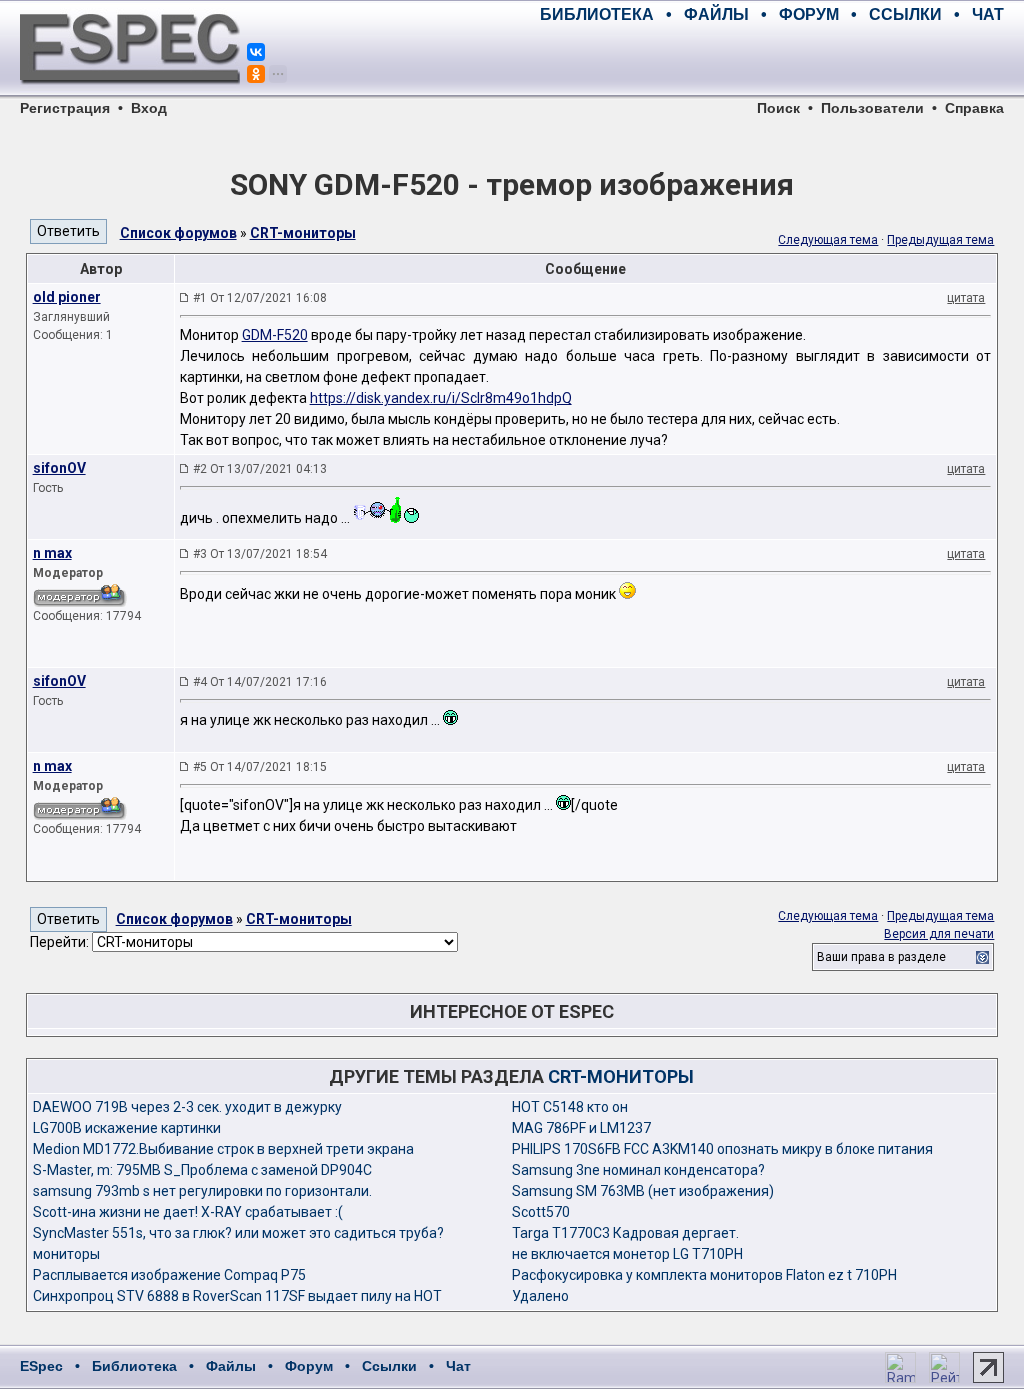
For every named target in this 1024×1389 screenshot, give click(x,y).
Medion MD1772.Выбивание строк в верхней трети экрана (223, 1149)
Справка (974, 108)
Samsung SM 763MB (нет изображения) (643, 1191)
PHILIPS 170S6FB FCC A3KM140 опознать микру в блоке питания (722, 1149)
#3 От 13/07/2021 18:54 (260, 554)
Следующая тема (828, 240)
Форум (309, 1366)
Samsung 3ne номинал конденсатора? (638, 1170)
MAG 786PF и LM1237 (581, 1128)
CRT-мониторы (303, 233)
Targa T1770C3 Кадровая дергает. (625, 1233)
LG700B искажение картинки (127, 1128)
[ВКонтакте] (256, 52)
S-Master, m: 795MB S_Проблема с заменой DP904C (202, 1170)
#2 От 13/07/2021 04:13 (260, 469)
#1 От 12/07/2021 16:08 (260, 298)
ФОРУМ (809, 14)
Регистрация (65, 108)
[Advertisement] (770, 60)
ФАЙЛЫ (716, 14)
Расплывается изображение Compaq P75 (169, 1275)
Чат (458, 1366)
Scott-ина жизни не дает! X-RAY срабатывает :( (188, 1212)
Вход (149, 108)
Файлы (231, 1366)
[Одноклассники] (256, 74)
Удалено (540, 1296)
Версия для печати (939, 934)
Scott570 (541, 1212)
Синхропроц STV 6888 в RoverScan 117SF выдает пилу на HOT (237, 1296)
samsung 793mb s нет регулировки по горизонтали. (202, 1191)
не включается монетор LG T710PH (627, 1254)
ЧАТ (988, 14)
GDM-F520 (275, 335)
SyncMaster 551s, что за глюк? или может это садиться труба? (238, 1233)
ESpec (41, 1366)
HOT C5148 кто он (570, 1107)
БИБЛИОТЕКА (597, 14)
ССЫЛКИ (905, 14)
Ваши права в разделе (881, 957)
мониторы (66, 1254)
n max (52, 553)
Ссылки (389, 1366)
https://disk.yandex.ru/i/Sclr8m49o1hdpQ (441, 398)
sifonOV (59, 468)
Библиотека (134, 1366)
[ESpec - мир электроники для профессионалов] (130, 95)
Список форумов (178, 233)
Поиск (778, 108)
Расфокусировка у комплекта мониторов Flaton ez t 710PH (704, 1275)
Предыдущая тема (940, 240)
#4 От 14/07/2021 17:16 (260, 682)
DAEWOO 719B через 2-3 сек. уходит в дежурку (187, 1107)
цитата (966, 298)
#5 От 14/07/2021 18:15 (260, 767)
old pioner (67, 297)
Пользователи (872, 108)
